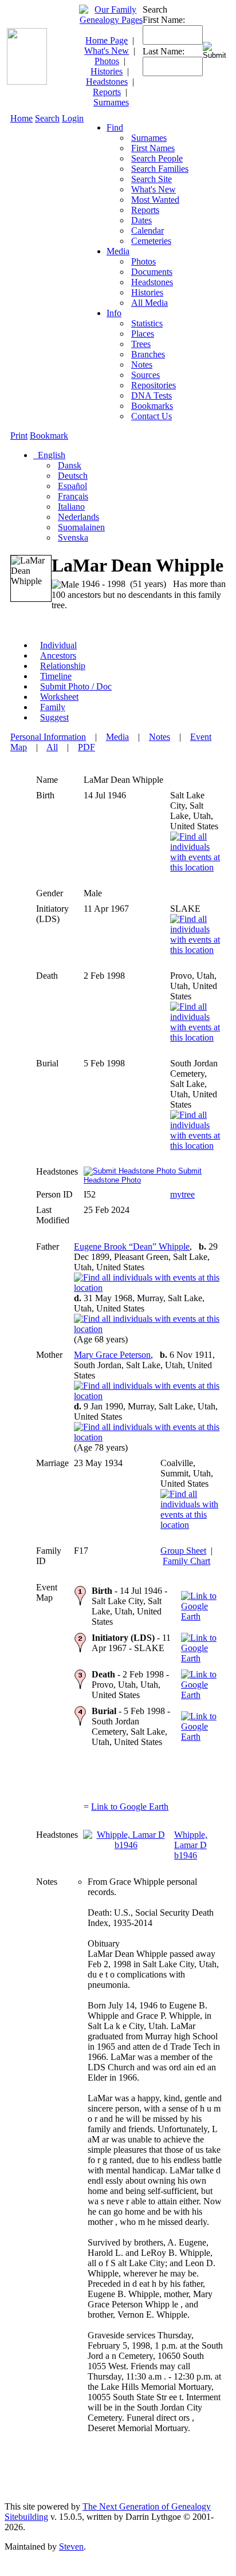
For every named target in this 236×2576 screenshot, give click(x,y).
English (50, 455)
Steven (71, 2547)
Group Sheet (183, 1551)
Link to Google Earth (130, 1807)
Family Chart (186, 1561)
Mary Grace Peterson (112, 1355)
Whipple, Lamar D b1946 (191, 1845)
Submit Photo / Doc (76, 686)
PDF (86, 747)
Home (21, 118)
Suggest (54, 717)
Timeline (56, 676)
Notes (160, 737)
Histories (107, 71)
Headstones (107, 82)
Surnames (111, 102)
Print (19, 436)
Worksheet (59, 697)
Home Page (107, 40)
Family (53, 707)
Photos (107, 61)
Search (47, 118)
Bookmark (49, 436)
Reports (107, 92)
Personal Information (48, 737)
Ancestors (58, 655)
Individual (58, 645)
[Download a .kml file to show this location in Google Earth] (200, 1616)
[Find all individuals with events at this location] (196, 867)
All (52, 747)
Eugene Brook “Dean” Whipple (132, 1246)
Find (115, 127)
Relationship (63, 666)
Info (114, 313)
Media (118, 251)
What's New (107, 51)
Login (73, 118)
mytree (182, 1194)
